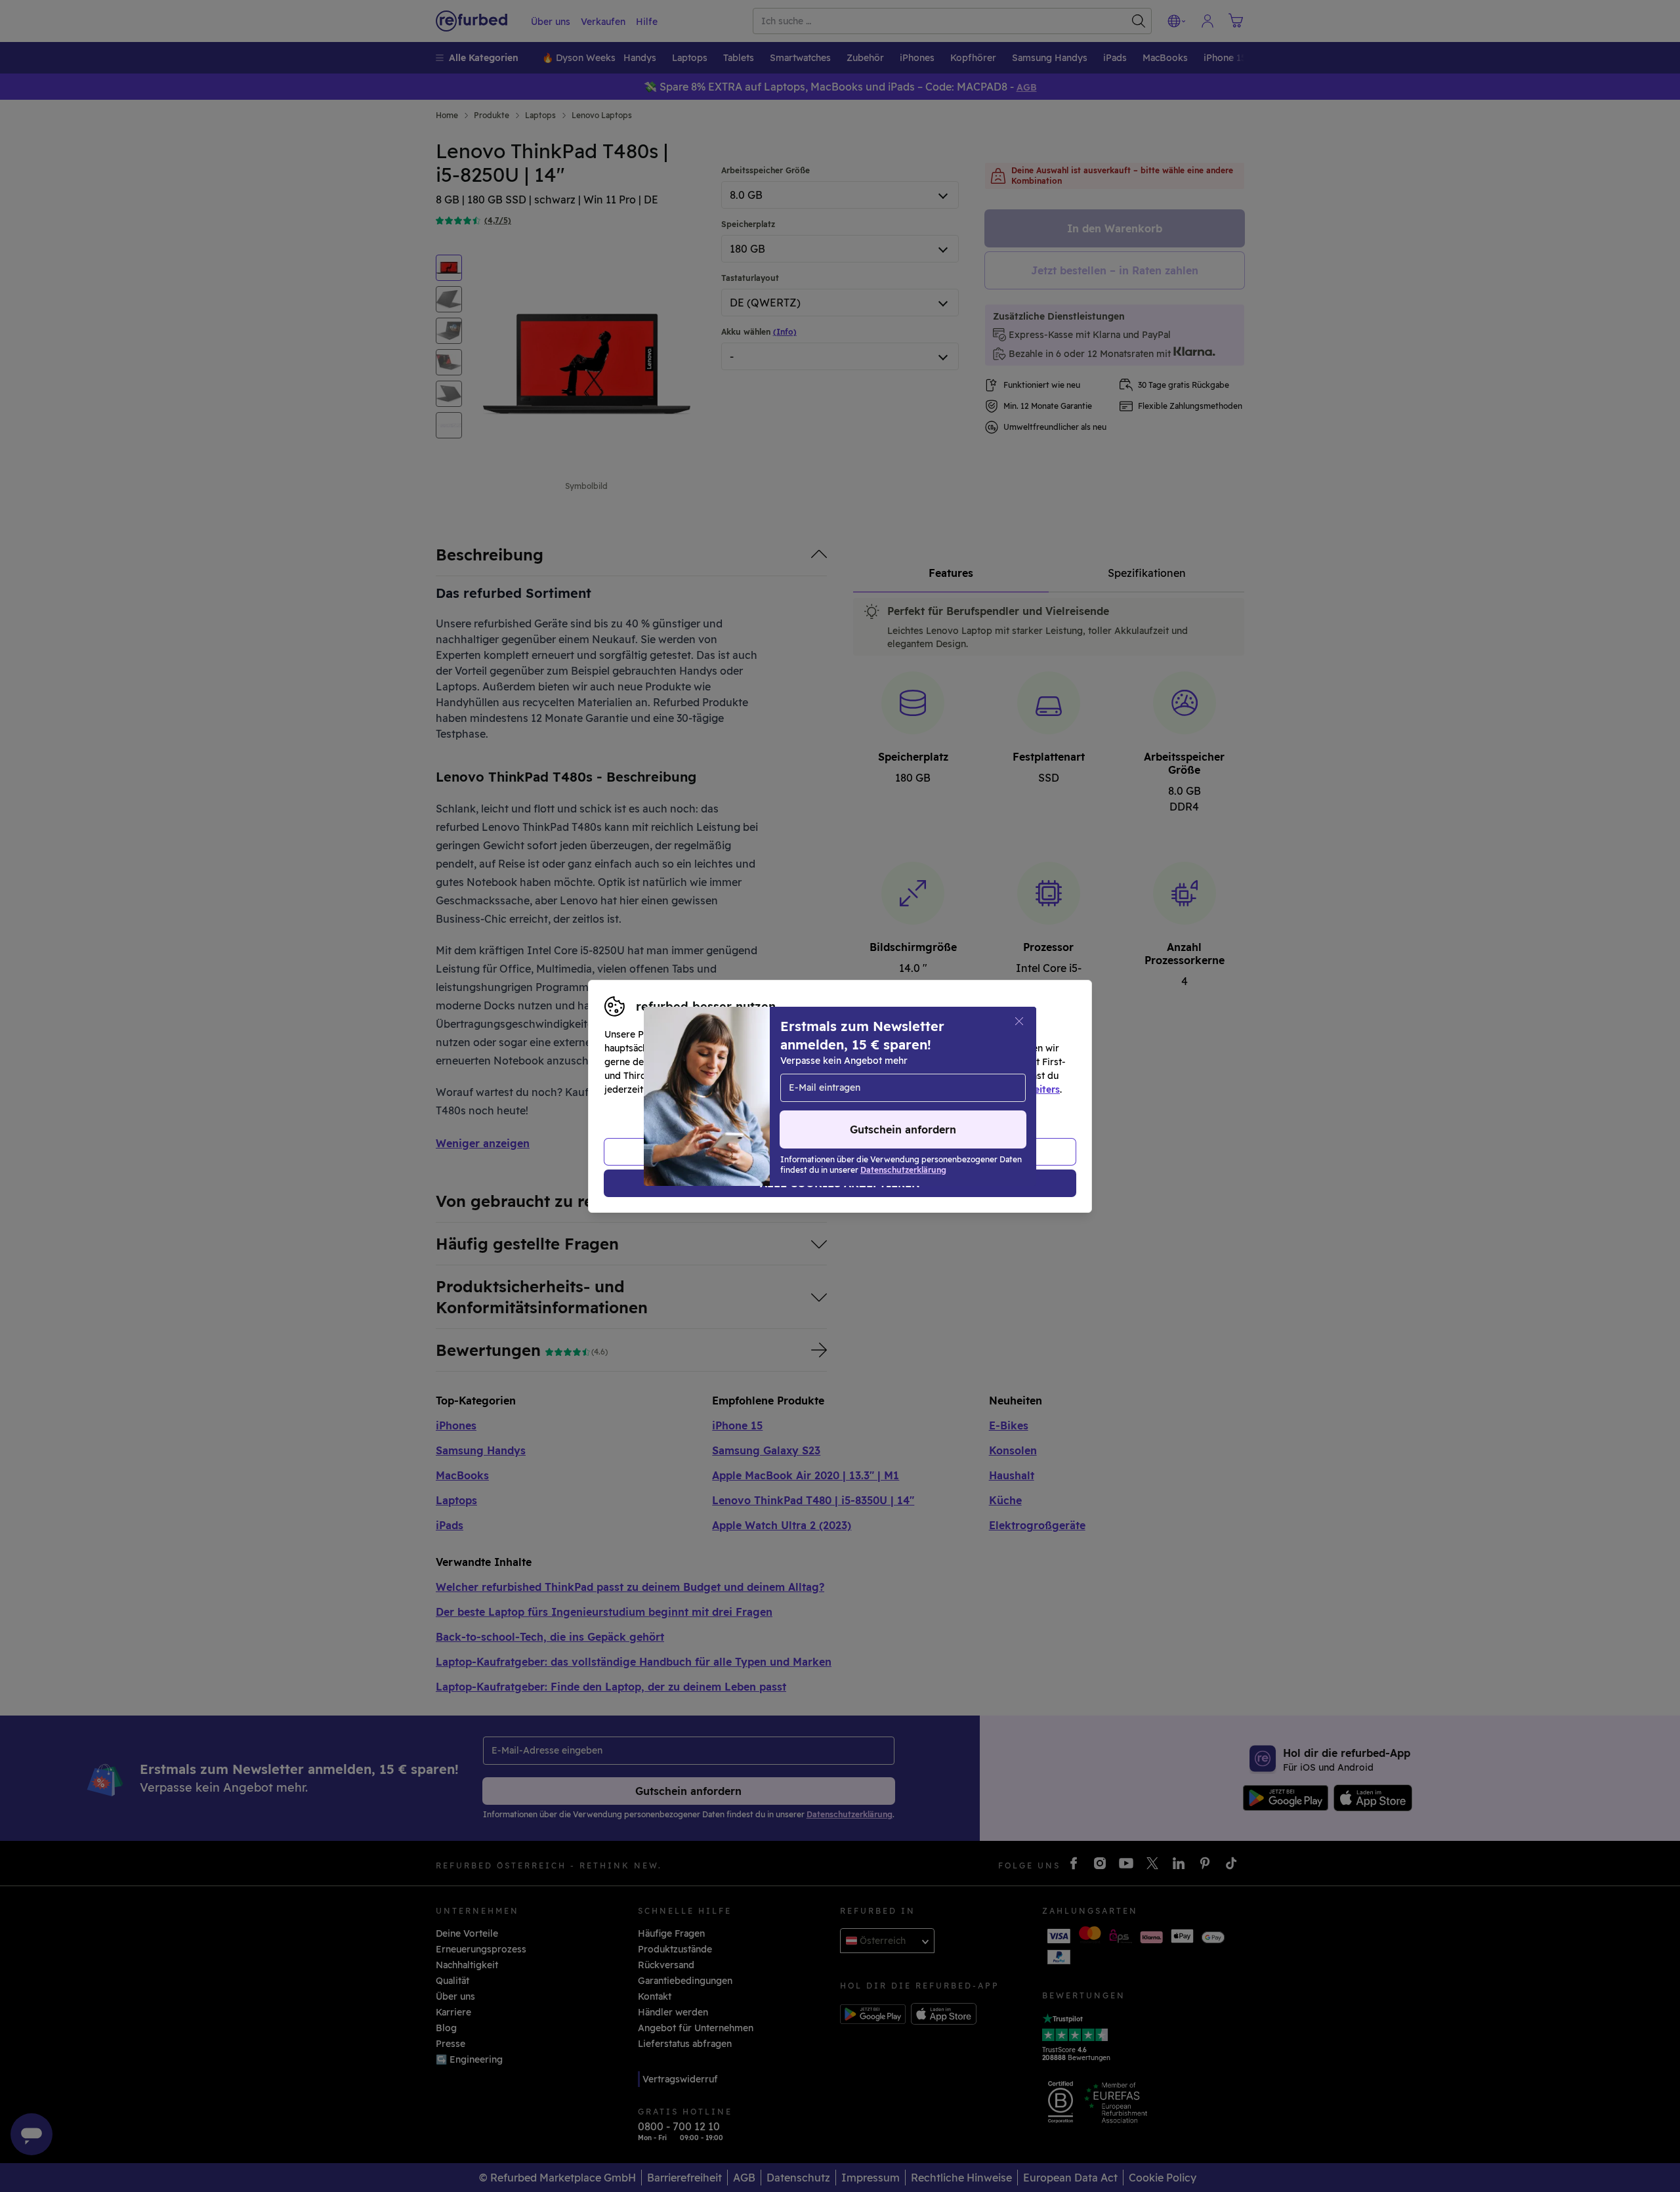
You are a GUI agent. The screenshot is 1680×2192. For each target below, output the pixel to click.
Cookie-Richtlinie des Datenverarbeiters (968, 1089)
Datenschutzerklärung (784, 1089)
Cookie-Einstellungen (965, 1076)
